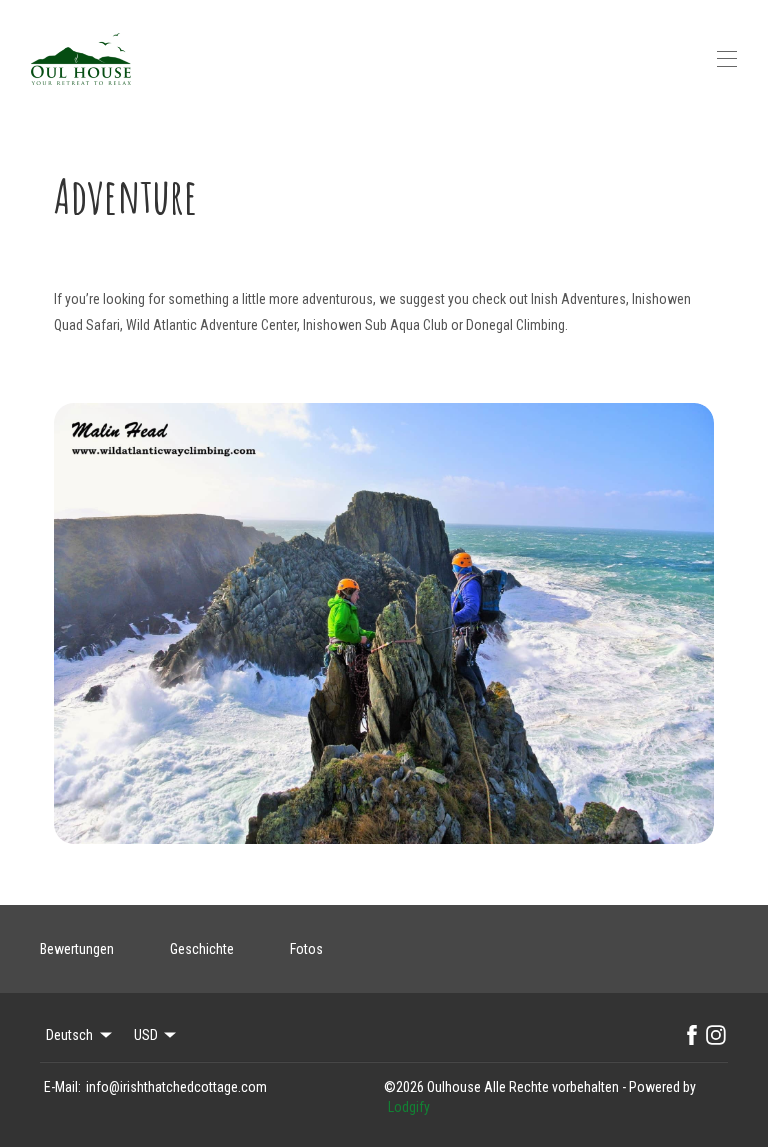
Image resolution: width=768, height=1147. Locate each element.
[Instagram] (716, 1035)
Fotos (306, 949)
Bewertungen (77, 949)
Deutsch (69, 1035)
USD (146, 1035)
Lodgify (409, 1107)
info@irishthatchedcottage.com (176, 1087)
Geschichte (202, 949)
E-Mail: (62, 1087)
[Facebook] (692, 1035)
